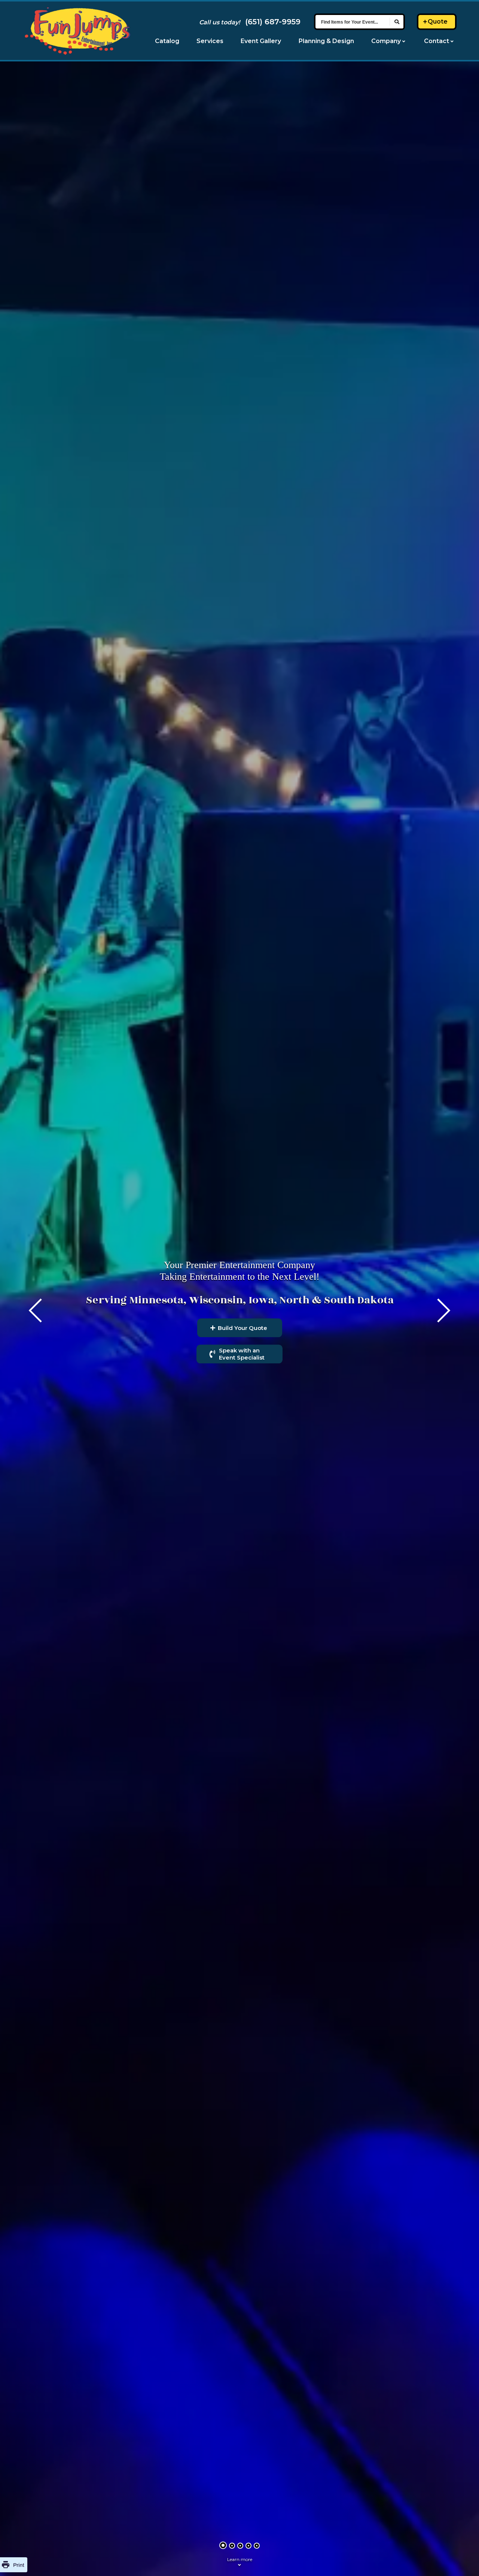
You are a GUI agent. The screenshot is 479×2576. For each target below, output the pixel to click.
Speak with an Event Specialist (242, 1354)
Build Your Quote (242, 1328)
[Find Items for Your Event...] (397, 22)
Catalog (167, 41)
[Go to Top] (464, 2561)
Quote (438, 22)
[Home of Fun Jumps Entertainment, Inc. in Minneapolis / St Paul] (77, 31)
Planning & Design (326, 41)
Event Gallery (261, 41)
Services (210, 41)
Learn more (240, 2559)
